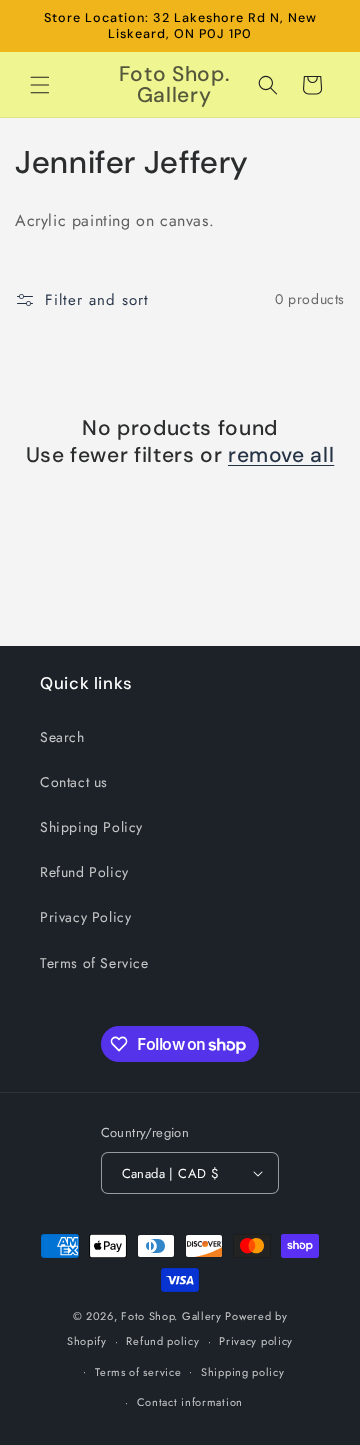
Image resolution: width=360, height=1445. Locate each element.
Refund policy (162, 1341)
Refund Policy (84, 872)
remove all (281, 455)
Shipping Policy (91, 827)
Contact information (190, 1402)
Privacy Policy (85, 917)
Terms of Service (94, 963)
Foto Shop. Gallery (171, 1316)
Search (62, 737)
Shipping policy (243, 1372)
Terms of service (138, 1372)
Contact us (74, 782)
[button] (40, 85)
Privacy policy (256, 1341)
